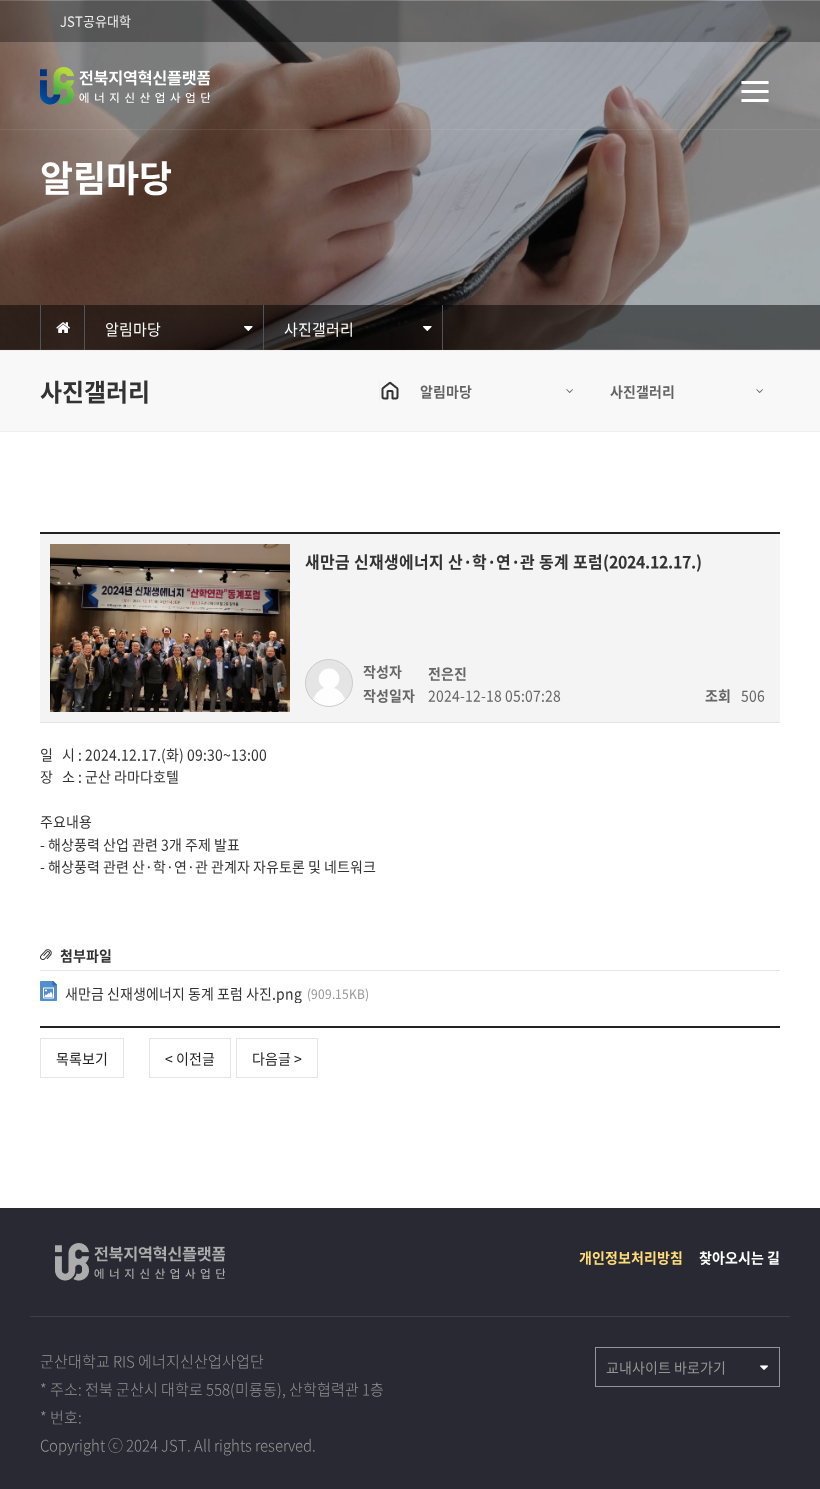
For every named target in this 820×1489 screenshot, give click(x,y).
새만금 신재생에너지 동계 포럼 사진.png (217, 993)
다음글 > (277, 1058)
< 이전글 (190, 1058)
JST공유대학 (95, 20)
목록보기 (82, 1058)
